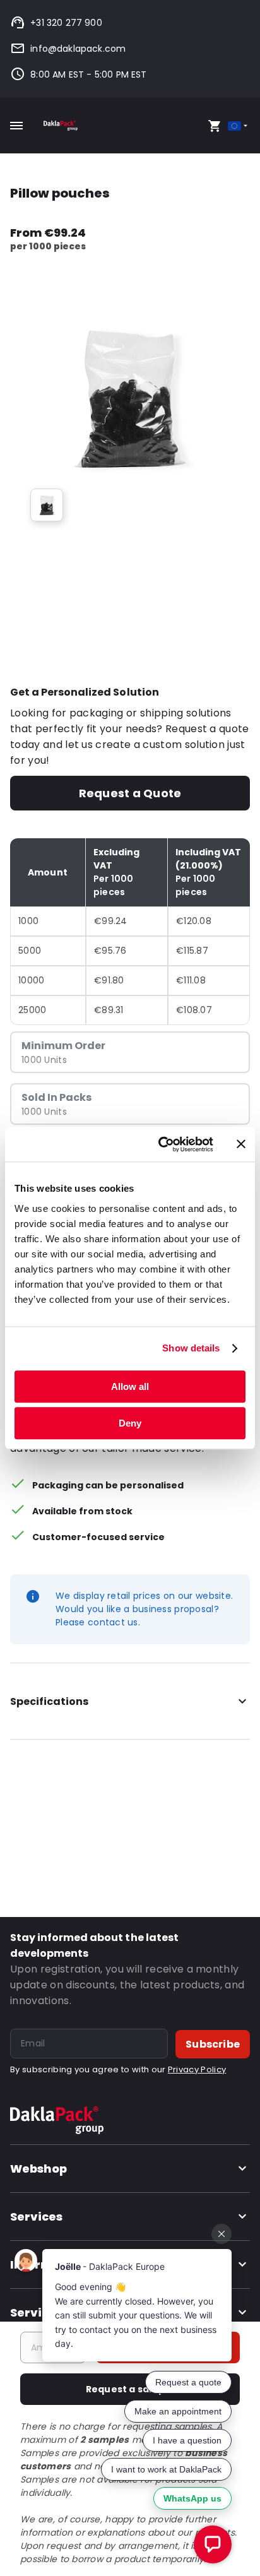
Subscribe (213, 2044)
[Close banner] (241, 1144)
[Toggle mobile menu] (16, 126)
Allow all (130, 1386)
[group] (47, 505)
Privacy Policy (197, 2069)
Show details (191, 1348)
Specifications (49, 1701)
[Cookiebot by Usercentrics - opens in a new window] (161, 1144)
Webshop (38, 2169)
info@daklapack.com (78, 49)
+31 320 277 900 (66, 23)
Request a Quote (130, 793)
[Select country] (239, 126)
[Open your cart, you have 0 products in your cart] (215, 126)
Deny (130, 1423)
